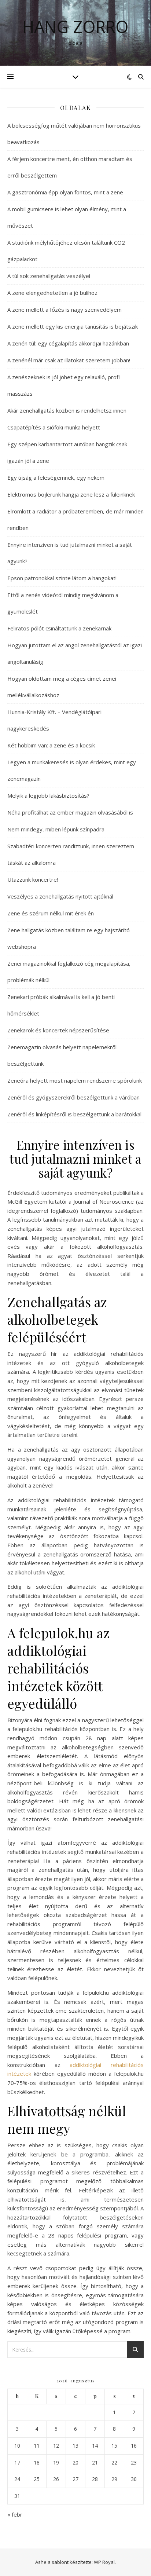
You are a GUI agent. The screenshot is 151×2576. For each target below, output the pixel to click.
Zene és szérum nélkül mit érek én (51, 913)
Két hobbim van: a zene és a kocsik (51, 745)
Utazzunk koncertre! (33, 879)
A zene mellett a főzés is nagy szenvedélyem (65, 310)
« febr (15, 2514)
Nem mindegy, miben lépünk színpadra (56, 829)
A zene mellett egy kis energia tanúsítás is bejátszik (73, 326)
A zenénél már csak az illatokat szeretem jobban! (69, 360)
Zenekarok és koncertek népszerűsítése (58, 1030)
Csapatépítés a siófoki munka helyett (54, 427)
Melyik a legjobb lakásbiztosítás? (48, 795)
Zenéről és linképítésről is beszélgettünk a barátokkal (74, 1114)
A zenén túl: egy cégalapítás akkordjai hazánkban (68, 343)
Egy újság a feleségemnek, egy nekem (56, 477)
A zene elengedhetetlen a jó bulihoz (52, 293)
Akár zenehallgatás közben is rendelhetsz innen (67, 410)
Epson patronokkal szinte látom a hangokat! (62, 578)
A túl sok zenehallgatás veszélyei (49, 276)
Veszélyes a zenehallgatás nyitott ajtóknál (60, 896)
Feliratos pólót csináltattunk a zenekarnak (59, 628)
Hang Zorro (75, 27)
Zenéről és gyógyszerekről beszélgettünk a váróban (73, 1097)
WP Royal (104, 2562)
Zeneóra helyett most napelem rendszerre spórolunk (75, 1080)
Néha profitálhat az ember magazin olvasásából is (70, 812)
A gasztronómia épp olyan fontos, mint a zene (65, 192)
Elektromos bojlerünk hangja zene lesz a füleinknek (71, 494)
